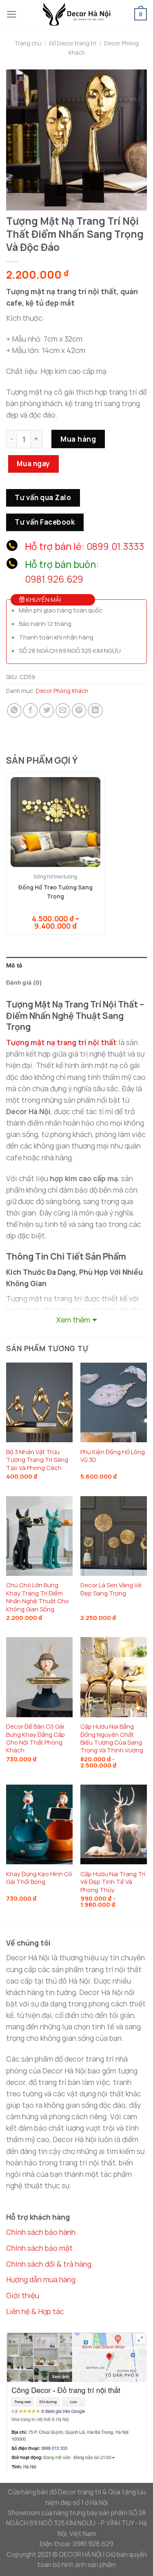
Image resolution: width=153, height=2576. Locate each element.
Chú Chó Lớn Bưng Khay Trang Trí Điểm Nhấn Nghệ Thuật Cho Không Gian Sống (38, 1597)
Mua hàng (78, 439)
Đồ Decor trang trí (73, 43)
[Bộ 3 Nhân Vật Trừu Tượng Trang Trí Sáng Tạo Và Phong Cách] (39, 1402)
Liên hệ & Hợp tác (35, 2311)
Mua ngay (33, 464)
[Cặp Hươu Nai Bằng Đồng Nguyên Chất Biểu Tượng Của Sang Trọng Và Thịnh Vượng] (114, 1677)
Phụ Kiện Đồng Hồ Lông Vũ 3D (113, 1456)
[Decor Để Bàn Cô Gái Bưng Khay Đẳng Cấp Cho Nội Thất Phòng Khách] (39, 1677)
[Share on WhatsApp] (14, 710)
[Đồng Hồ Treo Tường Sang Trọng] (55, 822)
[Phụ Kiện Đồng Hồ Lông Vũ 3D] (114, 1402)
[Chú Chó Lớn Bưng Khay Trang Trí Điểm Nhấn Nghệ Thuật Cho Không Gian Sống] (39, 1536)
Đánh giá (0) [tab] (24, 982)
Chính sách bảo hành (41, 2232)
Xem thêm (73, 1320)
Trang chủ (28, 43)
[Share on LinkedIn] (95, 710)
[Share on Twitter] (47, 710)
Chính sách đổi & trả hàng (49, 2264)
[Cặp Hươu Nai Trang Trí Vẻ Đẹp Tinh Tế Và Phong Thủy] (114, 1824)
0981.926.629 (54, 579)
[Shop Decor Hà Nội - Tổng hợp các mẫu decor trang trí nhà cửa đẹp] (77, 14)
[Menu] (12, 14)
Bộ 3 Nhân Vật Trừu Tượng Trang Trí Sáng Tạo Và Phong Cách (37, 1460)
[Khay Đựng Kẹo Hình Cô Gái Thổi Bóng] (39, 1824)
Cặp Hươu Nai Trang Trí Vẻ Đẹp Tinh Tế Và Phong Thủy (113, 1882)
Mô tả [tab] (14, 965)
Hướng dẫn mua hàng (41, 2279)
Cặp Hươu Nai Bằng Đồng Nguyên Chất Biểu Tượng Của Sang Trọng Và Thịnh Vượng (112, 1738)
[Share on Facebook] (30, 710)
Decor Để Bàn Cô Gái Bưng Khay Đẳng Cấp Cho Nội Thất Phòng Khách (35, 1738)
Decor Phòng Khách (62, 691)
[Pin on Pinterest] (79, 710)
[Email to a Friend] (63, 710)
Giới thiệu (23, 2295)
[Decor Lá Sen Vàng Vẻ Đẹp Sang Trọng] (114, 1536)
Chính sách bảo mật (39, 2248)
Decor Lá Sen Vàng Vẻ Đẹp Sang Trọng (111, 1589)
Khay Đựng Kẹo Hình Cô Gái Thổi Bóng (39, 1878)
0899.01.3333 (115, 546)
